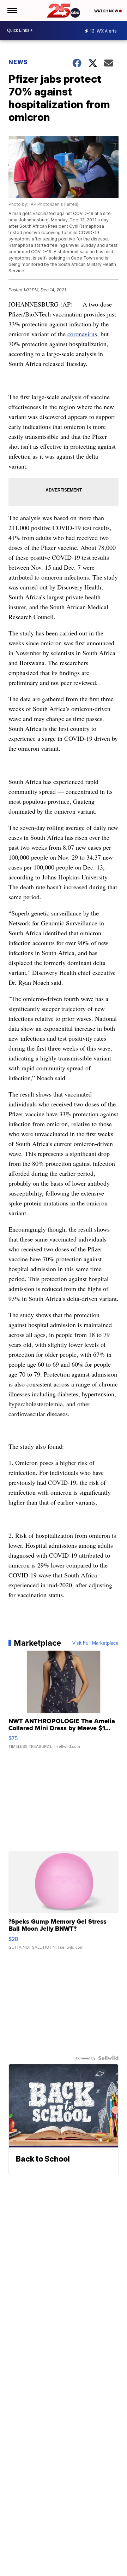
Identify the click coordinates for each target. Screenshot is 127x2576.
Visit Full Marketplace (95, 1643)
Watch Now (107, 11)
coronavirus (82, 334)
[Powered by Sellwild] (108, 2058)
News (18, 62)
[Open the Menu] (12, 11)
